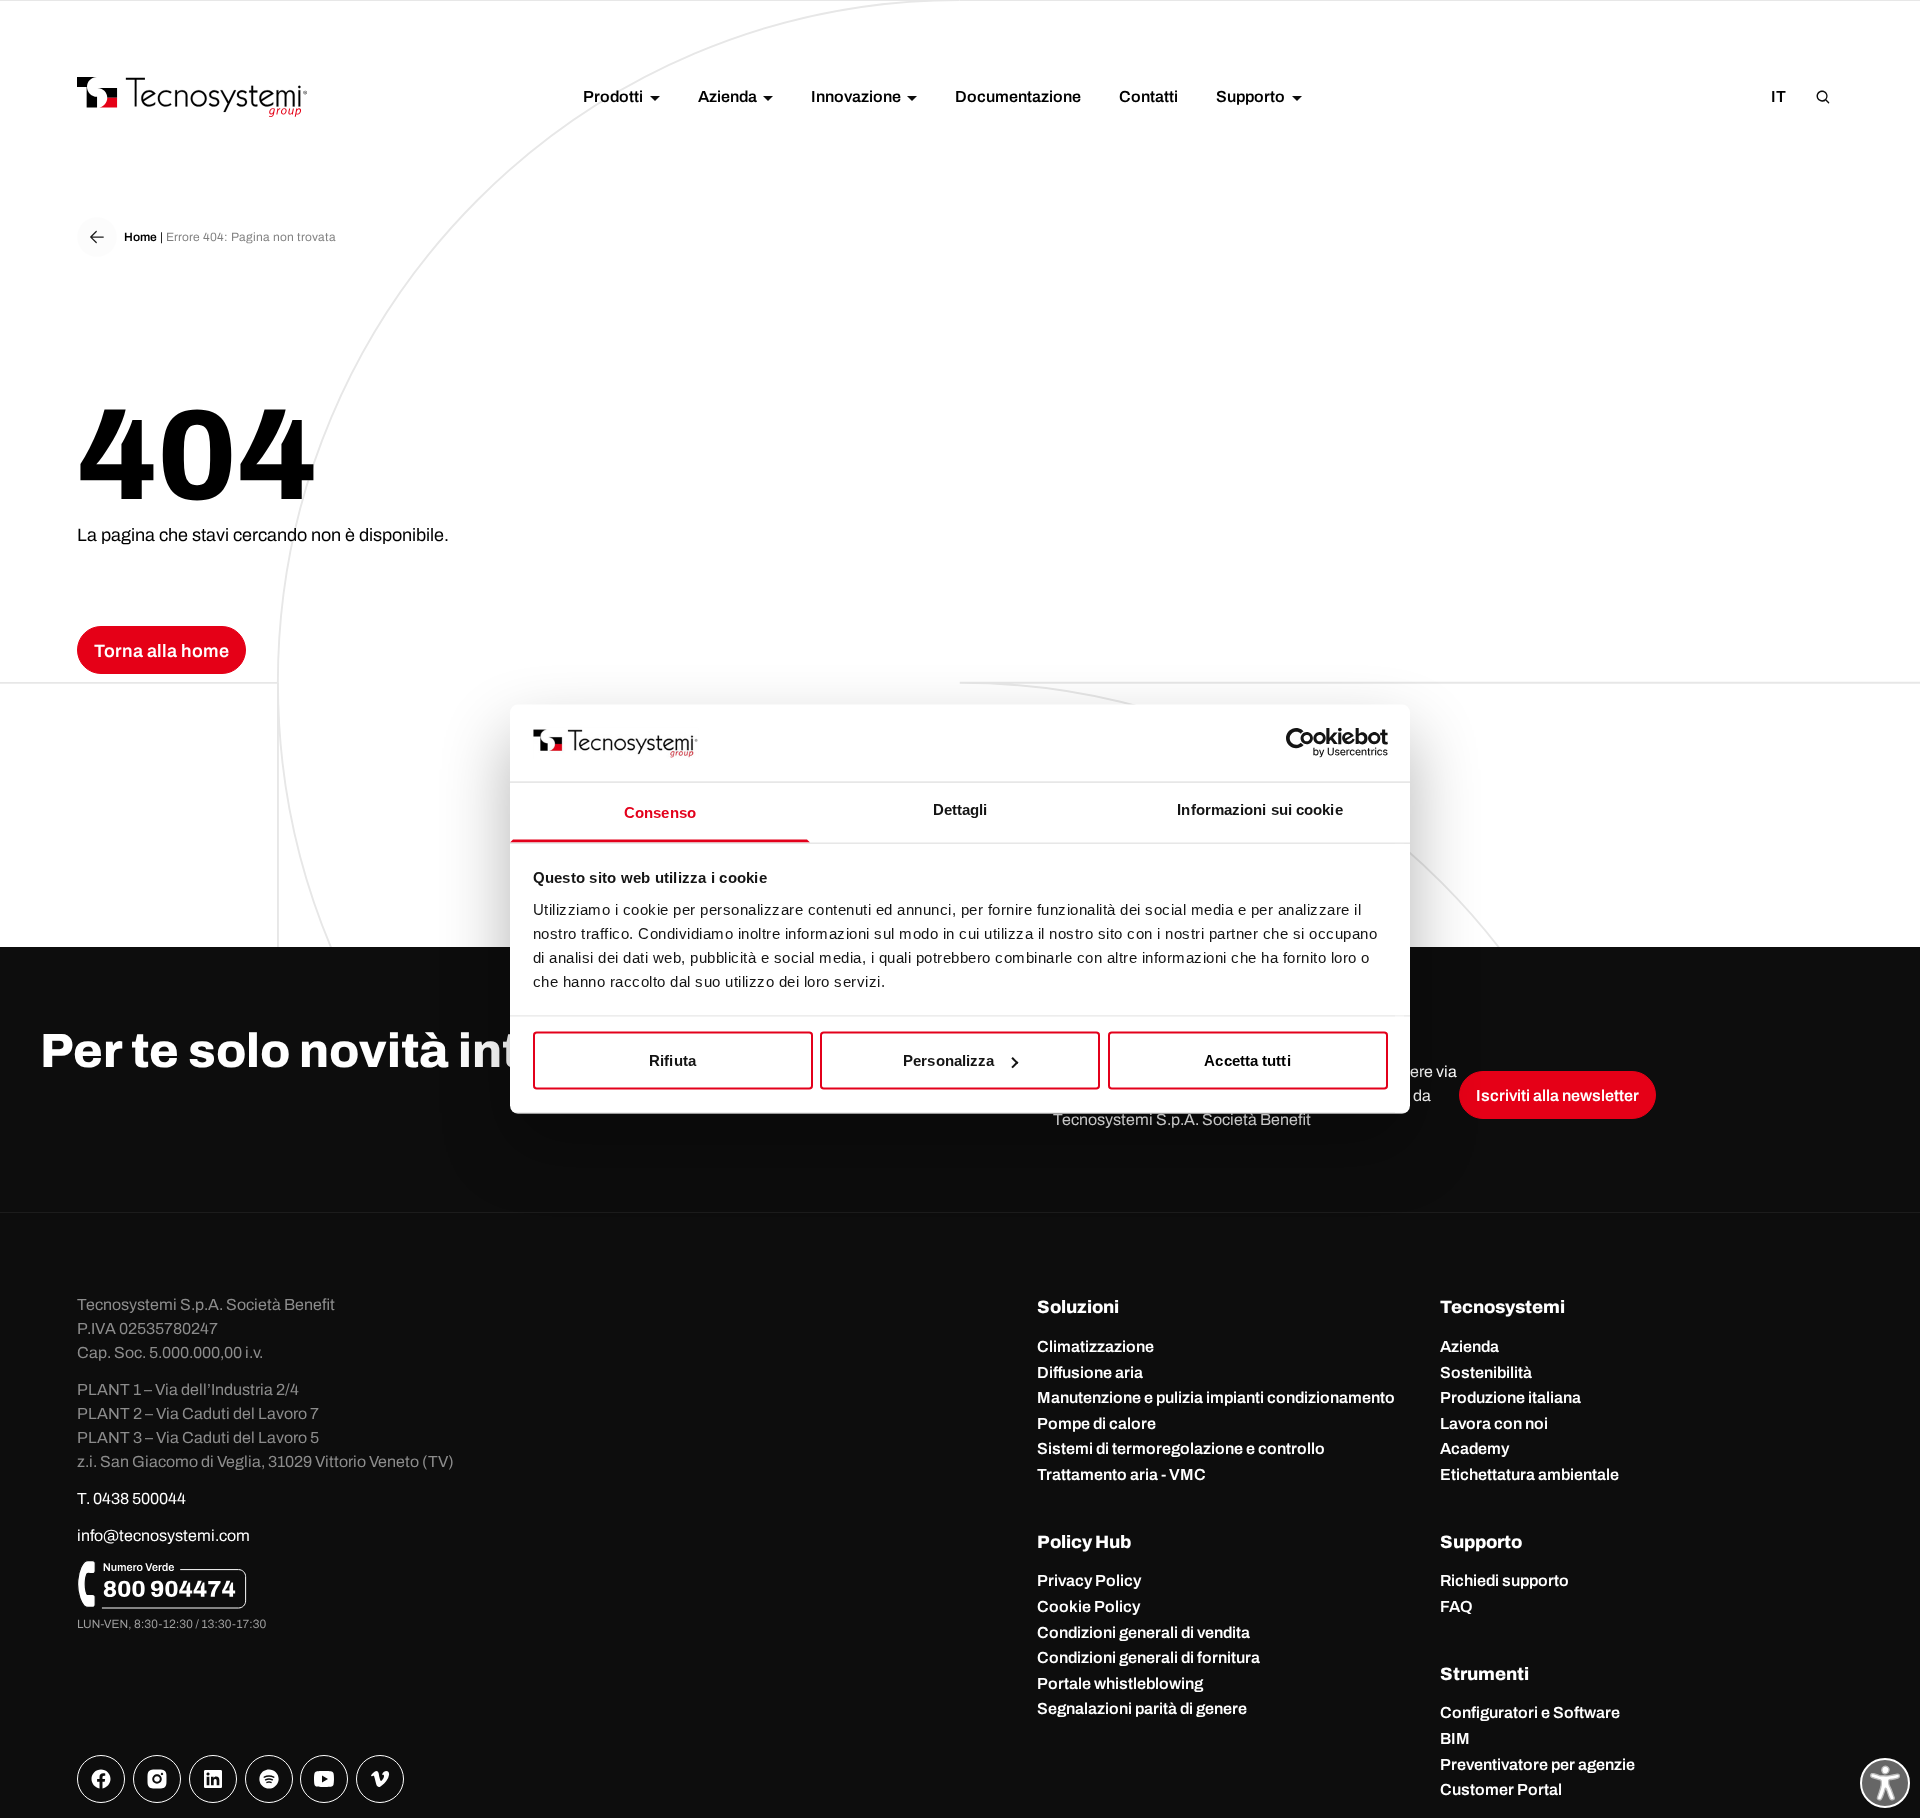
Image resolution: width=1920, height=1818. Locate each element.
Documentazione (1018, 96)
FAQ (1456, 1606)
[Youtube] (324, 1779)
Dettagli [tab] (960, 808)
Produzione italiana (1510, 1397)
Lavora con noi (1494, 1423)
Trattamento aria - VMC (1121, 1474)
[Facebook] (101, 1779)
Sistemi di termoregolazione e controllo (1181, 1448)
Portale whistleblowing (1120, 1683)
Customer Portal (1501, 1789)
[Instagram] (157, 1779)
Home (140, 237)
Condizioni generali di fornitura (1148, 1657)
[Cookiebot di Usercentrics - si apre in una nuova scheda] (1300, 743)
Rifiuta (672, 1060)
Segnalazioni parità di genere (1142, 1708)
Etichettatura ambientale (1529, 1474)
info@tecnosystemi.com (163, 1535)
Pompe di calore (1096, 1423)
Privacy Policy (1089, 1580)
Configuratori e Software (1530, 1712)
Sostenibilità (1486, 1372)
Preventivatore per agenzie (1537, 1764)
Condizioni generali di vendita (1143, 1632)
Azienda (1469, 1346)
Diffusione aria (1090, 1372)
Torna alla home (161, 651)
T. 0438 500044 (131, 1498)
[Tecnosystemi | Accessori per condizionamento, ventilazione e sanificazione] (192, 97)
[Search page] (1823, 97)
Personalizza (948, 1060)
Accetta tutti (1247, 1060)
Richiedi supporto (1504, 1580)
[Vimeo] (380, 1779)
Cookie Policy (1088, 1606)
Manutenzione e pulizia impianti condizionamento (1216, 1397)
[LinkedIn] (213, 1779)
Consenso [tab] (660, 811)
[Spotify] (269, 1779)
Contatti (1148, 96)
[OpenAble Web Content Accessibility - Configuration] (1885, 1783)
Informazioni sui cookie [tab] (1259, 808)
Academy (1474, 1448)
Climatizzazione (1095, 1346)
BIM (1455, 1738)
